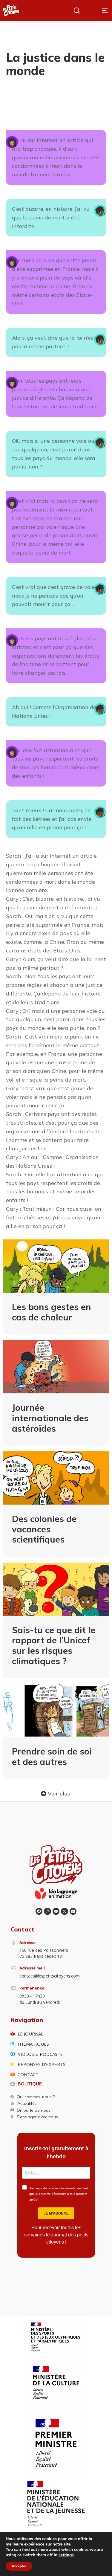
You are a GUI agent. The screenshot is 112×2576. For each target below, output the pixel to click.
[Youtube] (56, 1911)
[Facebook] (39, 1911)
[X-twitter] (64, 1911)
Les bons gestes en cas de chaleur (52, 1312)
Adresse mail (32, 1968)
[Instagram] (47, 1911)
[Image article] (56, 1266)
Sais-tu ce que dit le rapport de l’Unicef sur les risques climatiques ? (54, 1645)
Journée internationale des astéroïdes (50, 1418)
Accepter (19, 2566)
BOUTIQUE (30, 2084)
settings (66, 2555)
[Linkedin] (73, 1911)
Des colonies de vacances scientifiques (44, 1529)
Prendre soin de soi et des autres (52, 1756)
